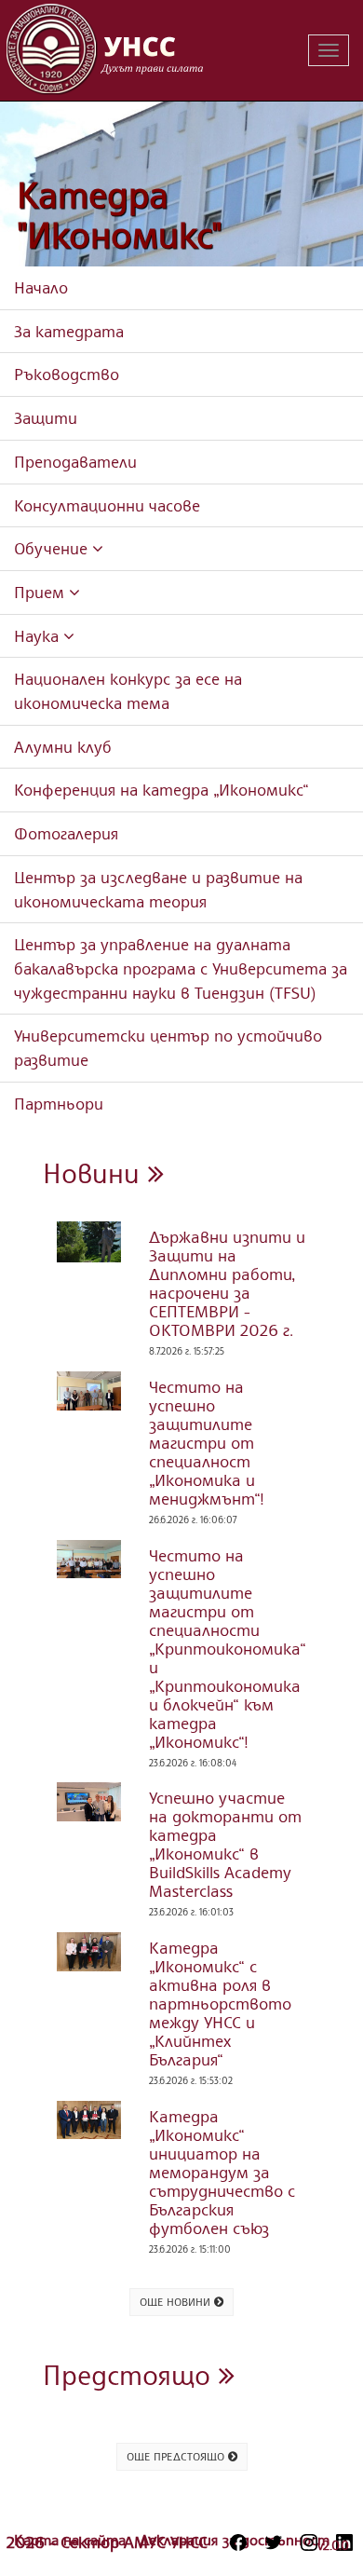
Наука (39, 635)
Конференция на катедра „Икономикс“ (161, 789)
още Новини (177, 2302)
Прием (41, 592)
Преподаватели (75, 461)
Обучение (53, 548)
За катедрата (69, 331)
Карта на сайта (72, 2540)
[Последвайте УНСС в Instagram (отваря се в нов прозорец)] (309, 2542)
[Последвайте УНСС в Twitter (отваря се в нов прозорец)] (274, 2542)
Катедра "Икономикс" (120, 215)
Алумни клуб (63, 746)
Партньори (59, 1103)
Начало (41, 287)
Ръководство (67, 374)
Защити (46, 417)
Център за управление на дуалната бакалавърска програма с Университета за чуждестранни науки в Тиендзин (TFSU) (181, 968)
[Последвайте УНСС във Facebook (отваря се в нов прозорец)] (238, 2542)
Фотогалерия (66, 833)
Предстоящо (131, 2374)
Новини (95, 1172)
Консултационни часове (107, 505)
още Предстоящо (177, 2456)
